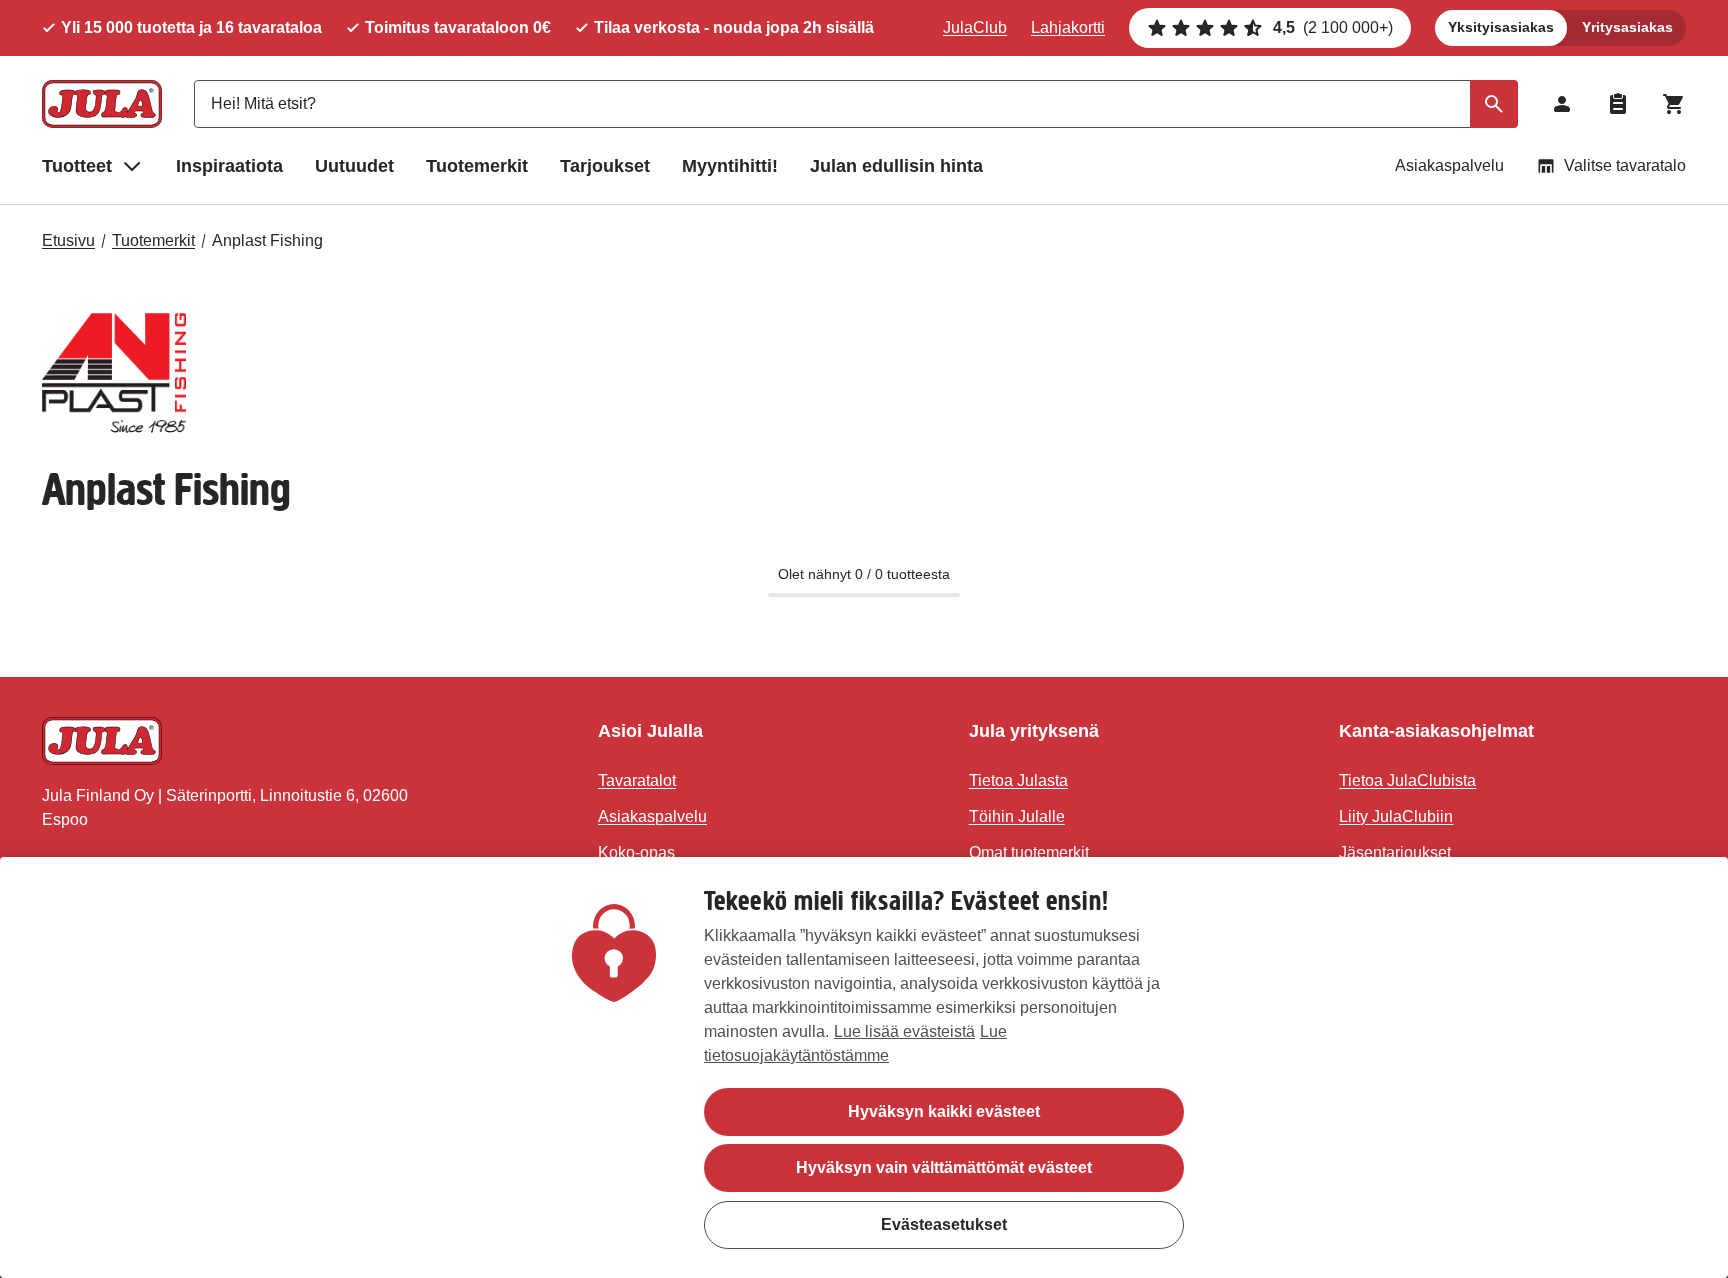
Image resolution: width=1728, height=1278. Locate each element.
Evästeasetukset (944, 1223)
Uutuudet (354, 166)
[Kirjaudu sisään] (1562, 104)
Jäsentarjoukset (1395, 852)
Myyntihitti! (730, 166)
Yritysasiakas (1627, 27)
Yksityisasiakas (1501, 27)
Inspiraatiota (229, 166)
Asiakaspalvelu (1449, 165)
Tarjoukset (605, 166)
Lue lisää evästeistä (904, 1031)
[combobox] (856, 104)
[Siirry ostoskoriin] (1674, 104)
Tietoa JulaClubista (1407, 780)
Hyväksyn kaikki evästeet (944, 1111)
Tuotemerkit (477, 166)
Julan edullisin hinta (896, 166)
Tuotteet (77, 166)
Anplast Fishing (267, 240)
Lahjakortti (1068, 27)
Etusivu (68, 240)
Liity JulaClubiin (1396, 816)
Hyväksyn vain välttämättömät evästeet (944, 1167)
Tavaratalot (637, 780)
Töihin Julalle (1017, 816)
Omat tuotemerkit (1029, 852)
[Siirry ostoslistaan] (1618, 104)
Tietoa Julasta (1018, 780)
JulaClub (975, 27)
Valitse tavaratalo (1625, 165)
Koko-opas (636, 852)
